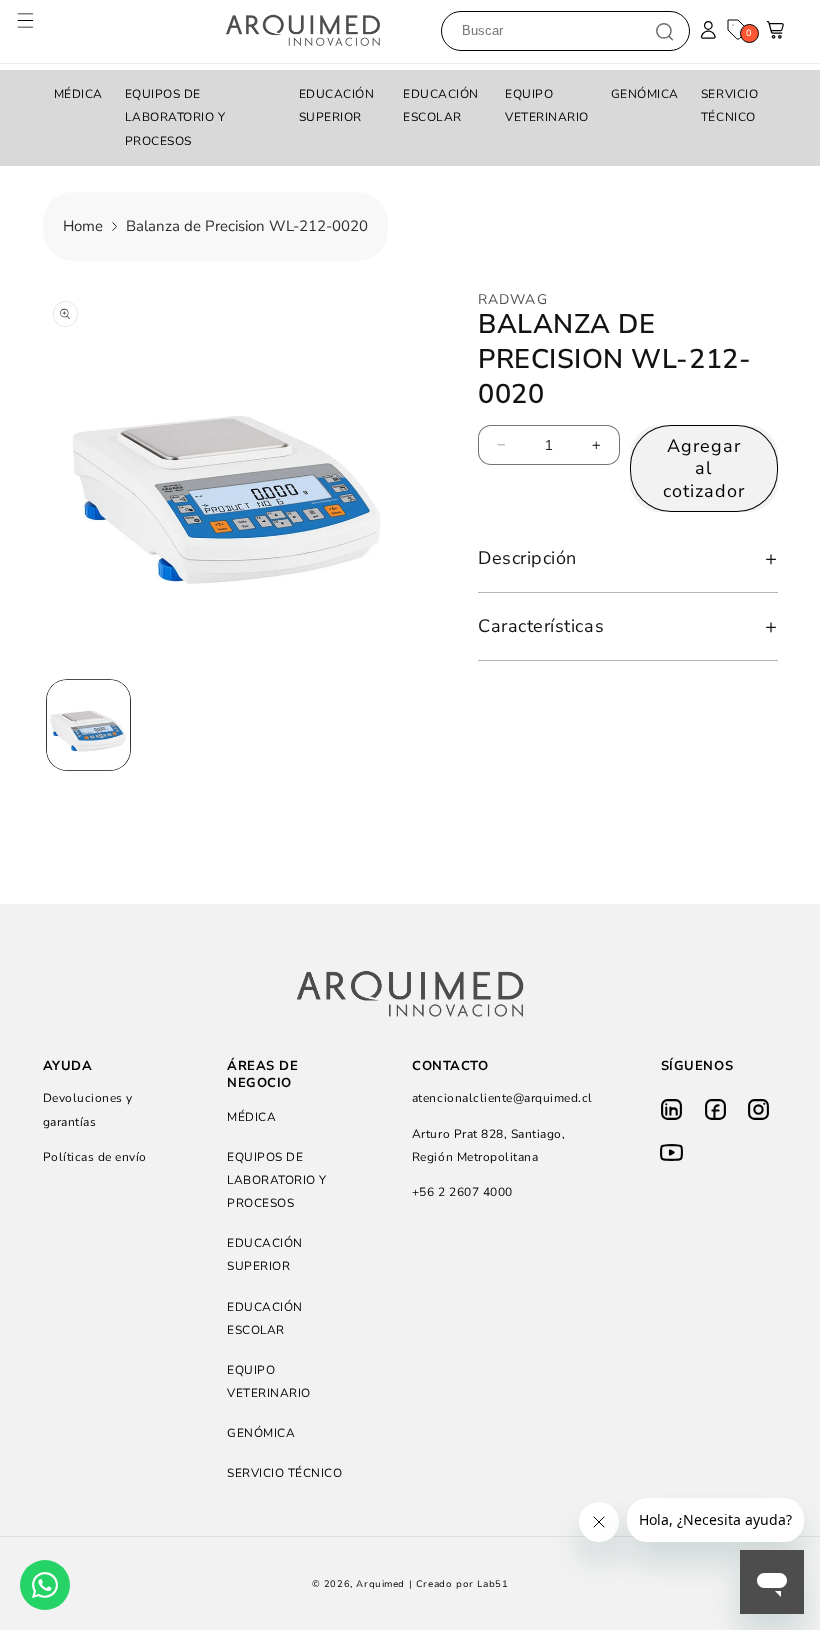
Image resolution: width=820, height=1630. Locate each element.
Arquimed (380, 1584)
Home (83, 226)
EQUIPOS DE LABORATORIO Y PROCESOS (175, 117)
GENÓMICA (645, 94)
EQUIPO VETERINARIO (547, 105)
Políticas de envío (95, 1157)
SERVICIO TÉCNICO (729, 105)
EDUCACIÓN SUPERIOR (337, 105)
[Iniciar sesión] (708, 30)
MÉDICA (78, 94)
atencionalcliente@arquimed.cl (502, 1098)
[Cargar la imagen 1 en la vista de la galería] (88, 725)
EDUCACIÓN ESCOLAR (441, 105)
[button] (35, 30)
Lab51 (492, 1584)
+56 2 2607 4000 (462, 1192)
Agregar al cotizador (704, 468)
